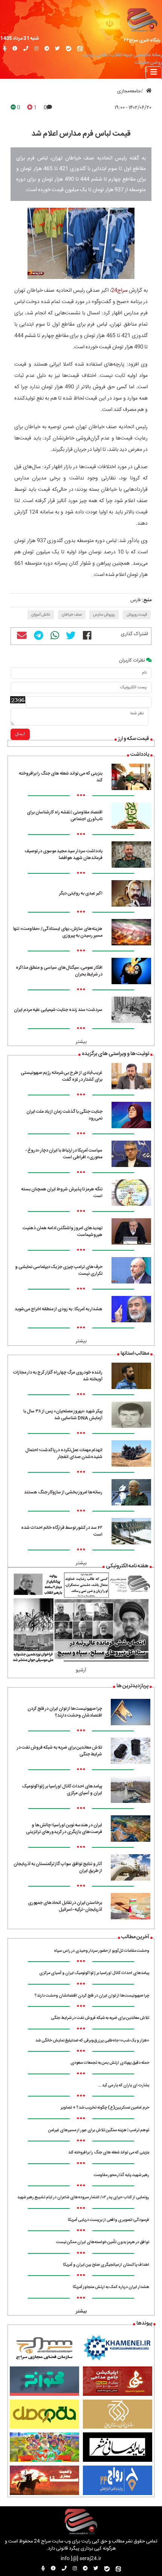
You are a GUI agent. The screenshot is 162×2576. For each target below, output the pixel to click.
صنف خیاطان (72, 615)
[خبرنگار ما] (5, 49)
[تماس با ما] (26, 49)
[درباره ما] (15, 49)
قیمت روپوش (137, 615)
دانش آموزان (41, 615)
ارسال (20, 734)
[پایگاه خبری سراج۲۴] (142, 19)
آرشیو (81, 1670)
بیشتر (81, 1042)
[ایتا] (80, 49)
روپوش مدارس (104, 615)
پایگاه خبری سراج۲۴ (142, 40)
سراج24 (119, 291)
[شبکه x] (57, 49)
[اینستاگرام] (36, 49)
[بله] (69, 49)
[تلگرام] (47, 49)
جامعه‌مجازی (129, 91)
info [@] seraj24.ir (81, 2559)
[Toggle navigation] (154, 73)
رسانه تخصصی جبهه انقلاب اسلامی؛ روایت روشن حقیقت (122, 59)
